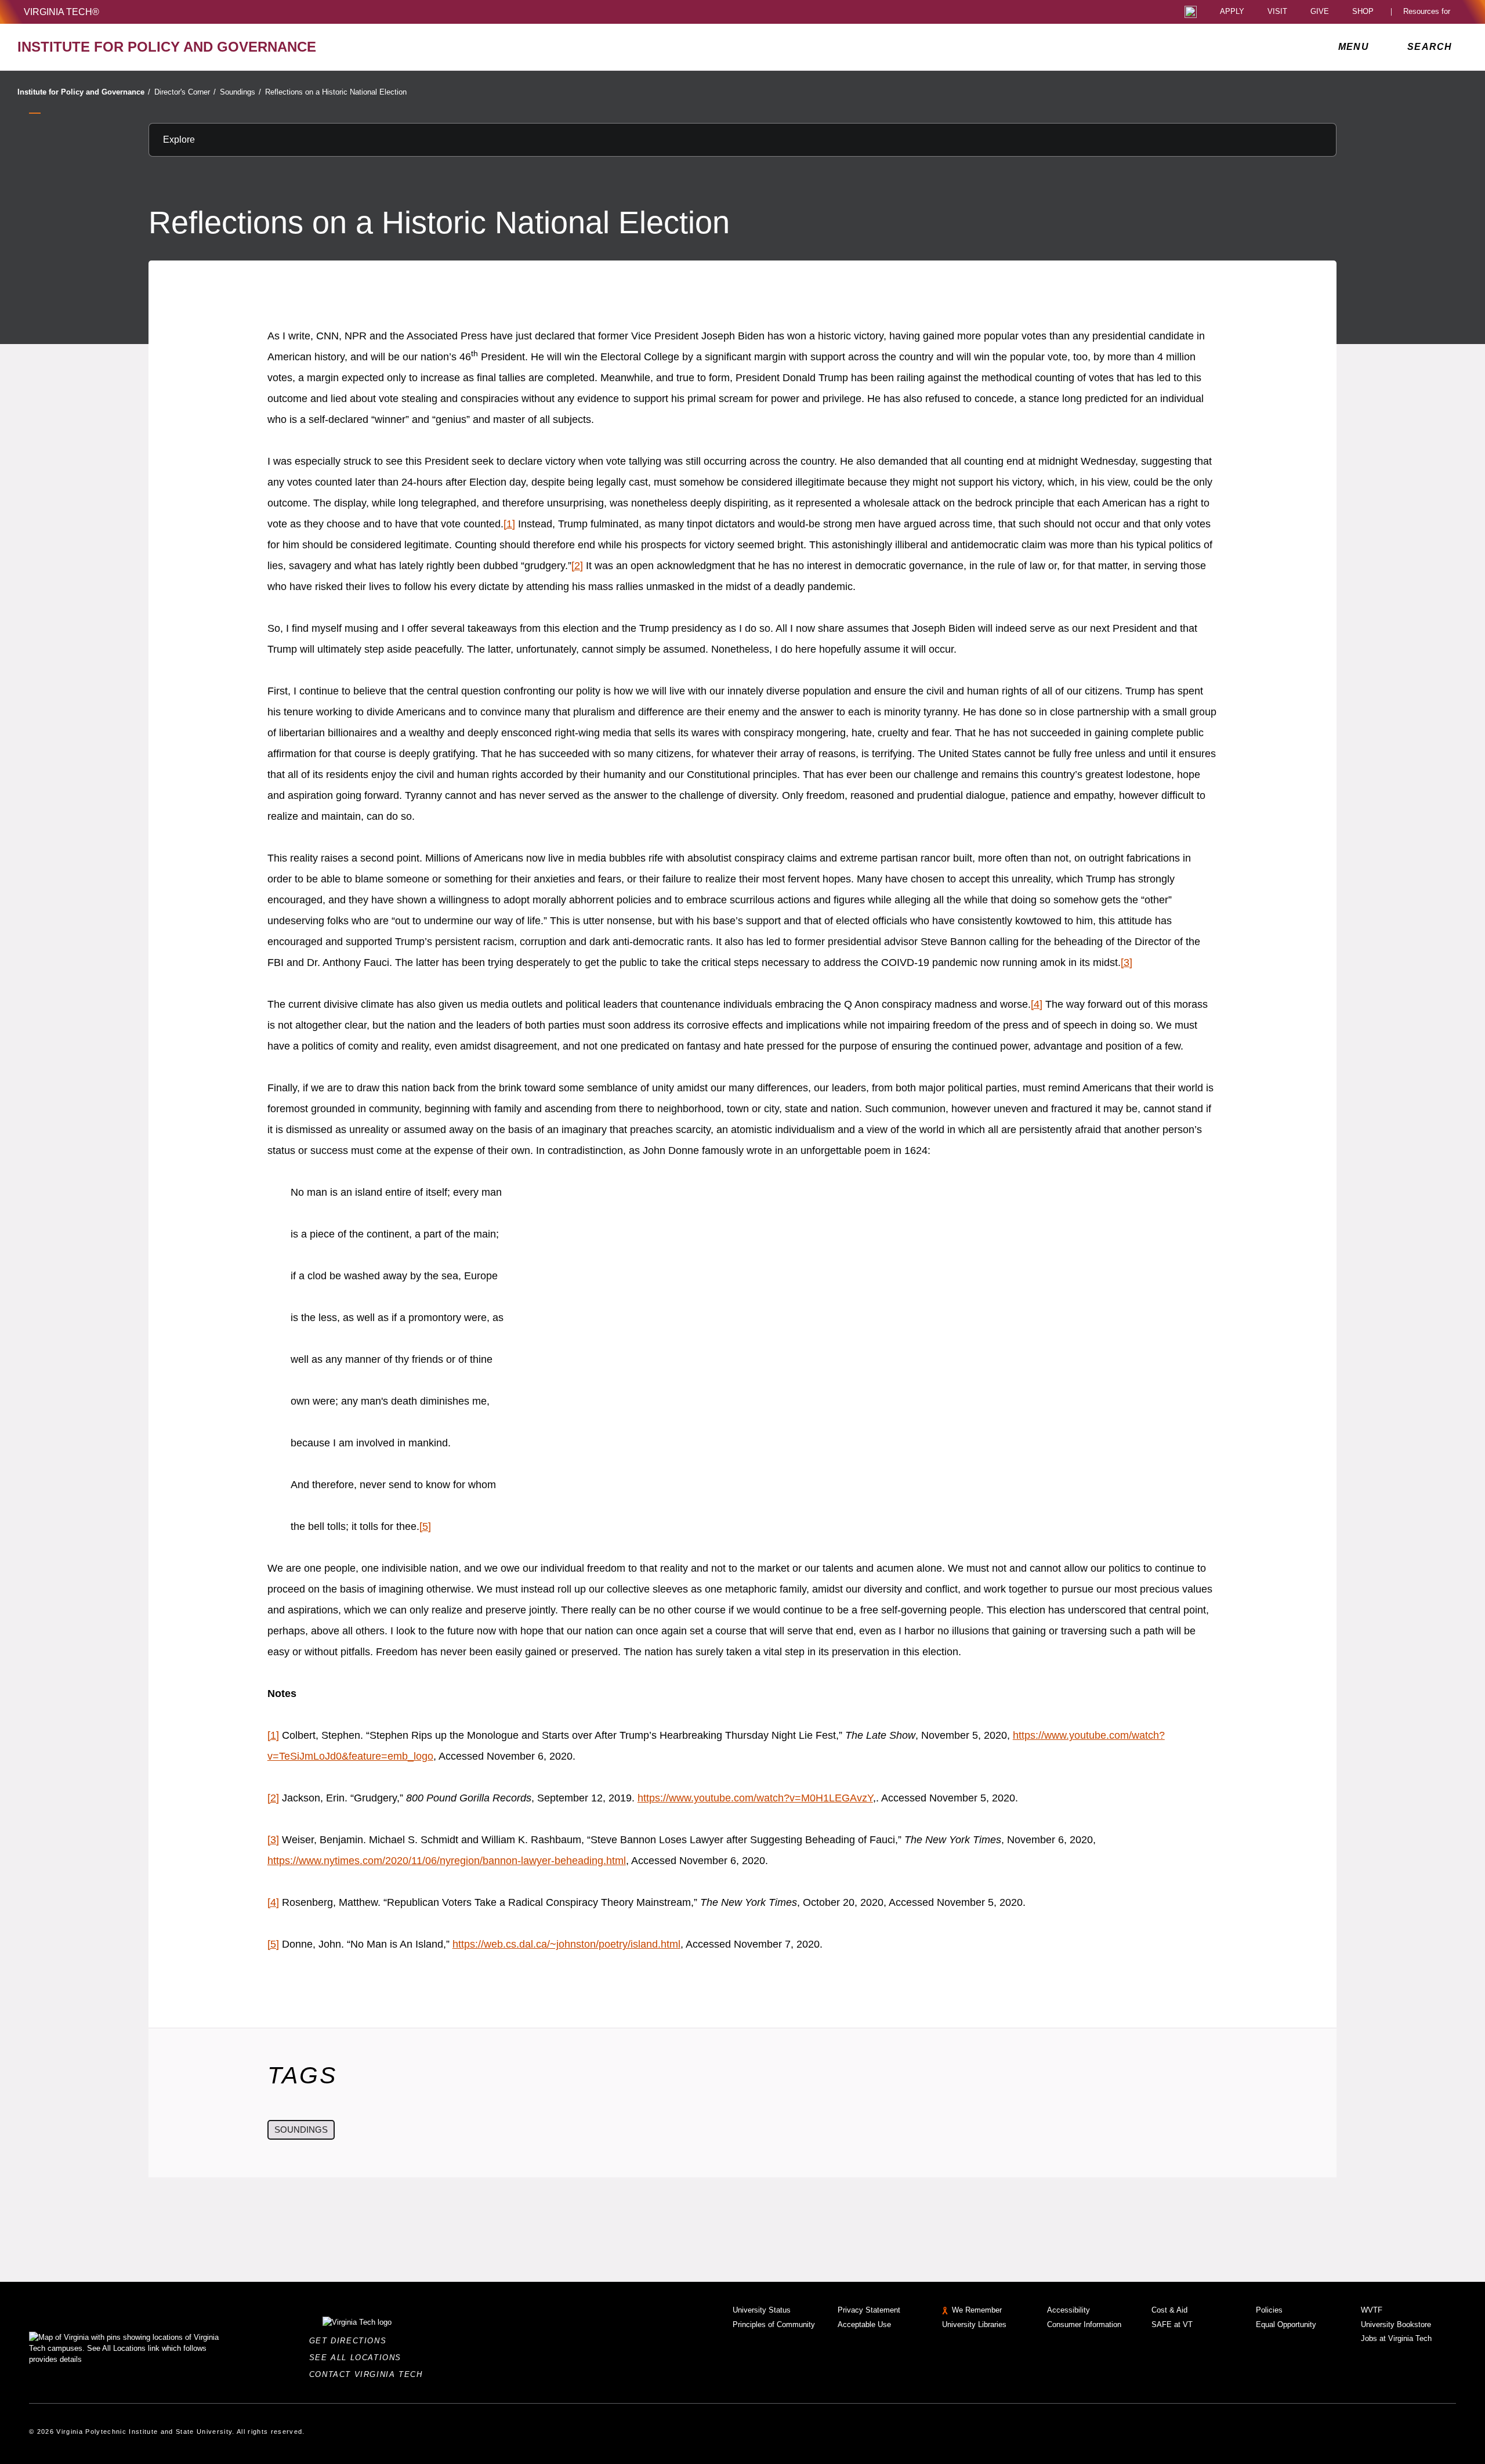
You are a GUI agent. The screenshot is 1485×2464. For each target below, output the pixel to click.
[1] (509, 524)
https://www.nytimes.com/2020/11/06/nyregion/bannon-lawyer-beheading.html (447, 1861)
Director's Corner (185, 92)
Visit (1277, 12)
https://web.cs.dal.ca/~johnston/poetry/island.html (566, 1944)
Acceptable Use (864, 2324)
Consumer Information (1084, 2324)
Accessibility (1069, 2310)
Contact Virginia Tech (369, 2374)
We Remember (977, 2310)
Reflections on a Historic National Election (336, 92)
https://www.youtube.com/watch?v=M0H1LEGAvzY (755, 1798)
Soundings (240, 92)
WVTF (1372, 2310)
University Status (762, 2310)
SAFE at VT (1172, 2324)
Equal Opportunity (1286, 2324)
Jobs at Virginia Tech (1396, 2338)
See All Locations (358, 2358)
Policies (1269, 2310)
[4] (1037, 1004)
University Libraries (974, 2324)
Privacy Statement (869, 2310)
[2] (577, 566)
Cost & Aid (1169, 2310)
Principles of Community (774, 2324)
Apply (1232, 12)
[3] (1127, 963)
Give (1320, 12)
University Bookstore (1396, 2324)
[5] (425, 1526)
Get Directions (351, 2341)
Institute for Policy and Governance (84, 92)
